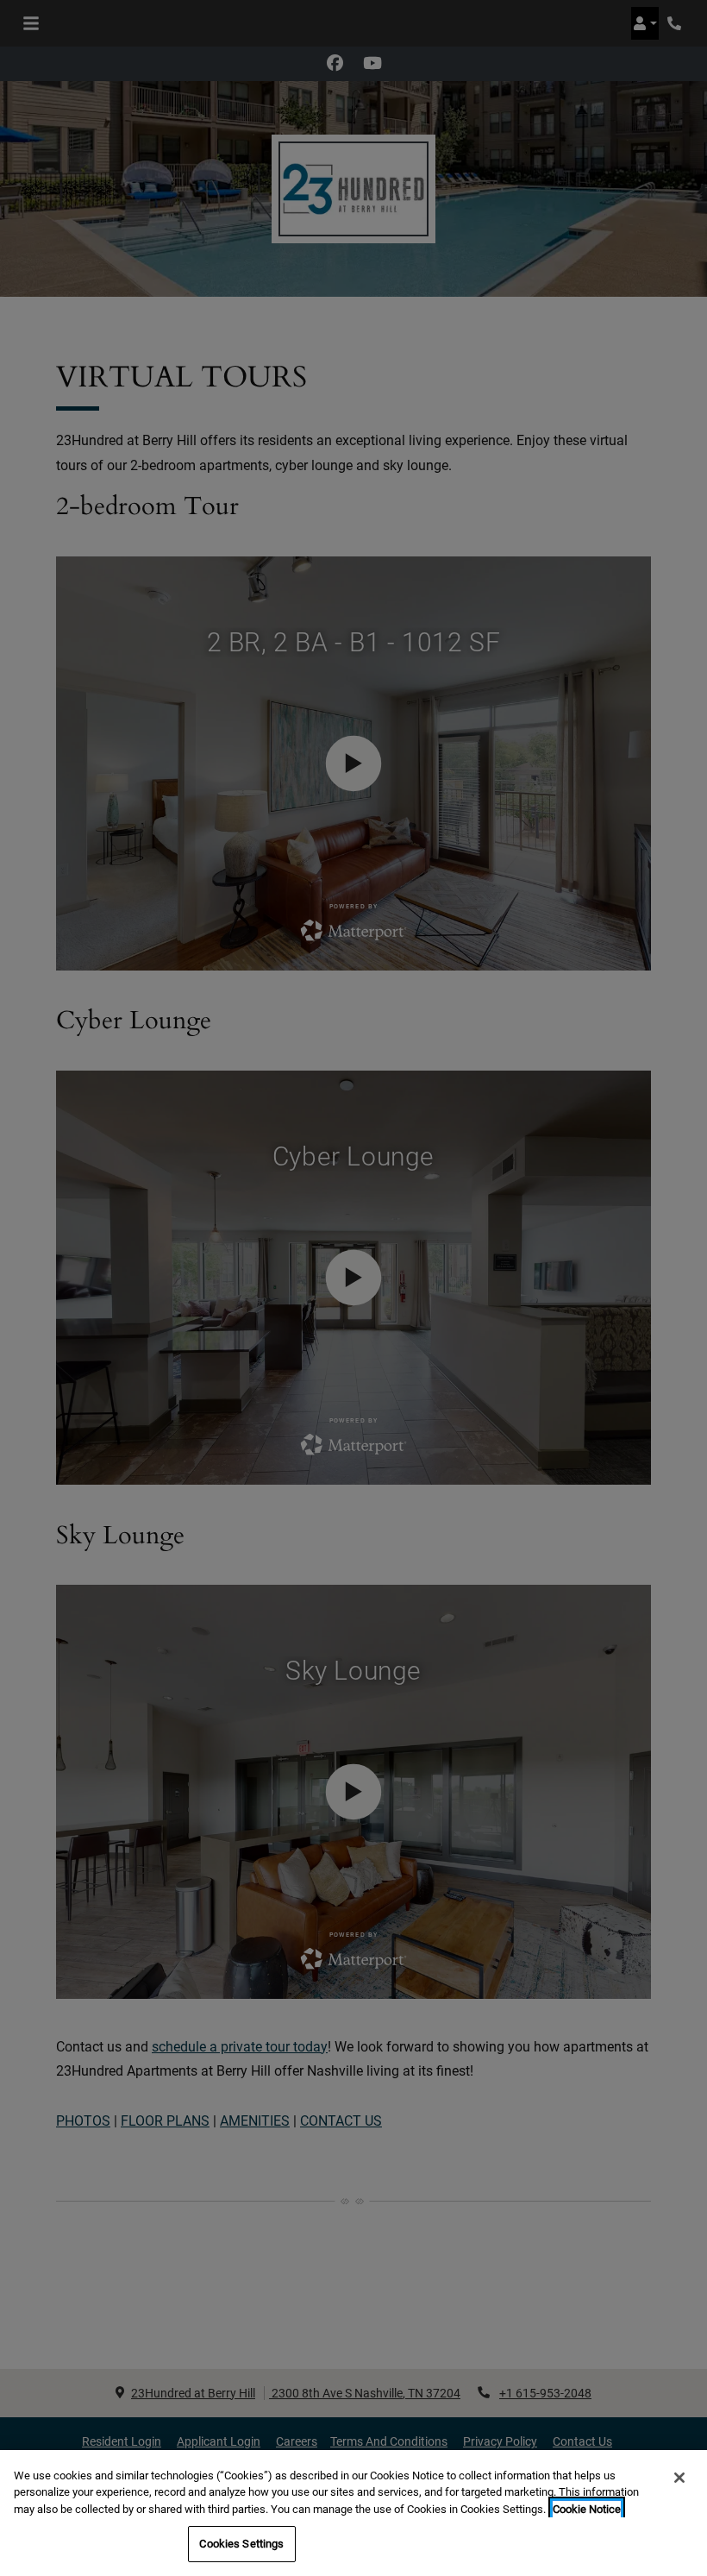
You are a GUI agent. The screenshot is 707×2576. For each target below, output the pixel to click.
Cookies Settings (241, 2544)
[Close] (679, 2478)
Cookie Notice (587, 2509)
